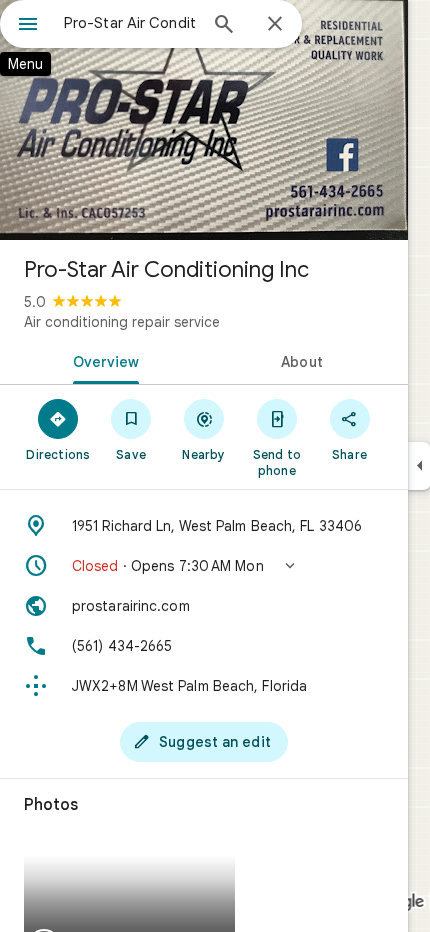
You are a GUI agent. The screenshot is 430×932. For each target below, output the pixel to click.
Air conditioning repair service (122, 322)
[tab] (102, 360)
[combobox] (130, 23)
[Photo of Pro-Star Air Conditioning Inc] (204, 120)
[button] (204, 566)
